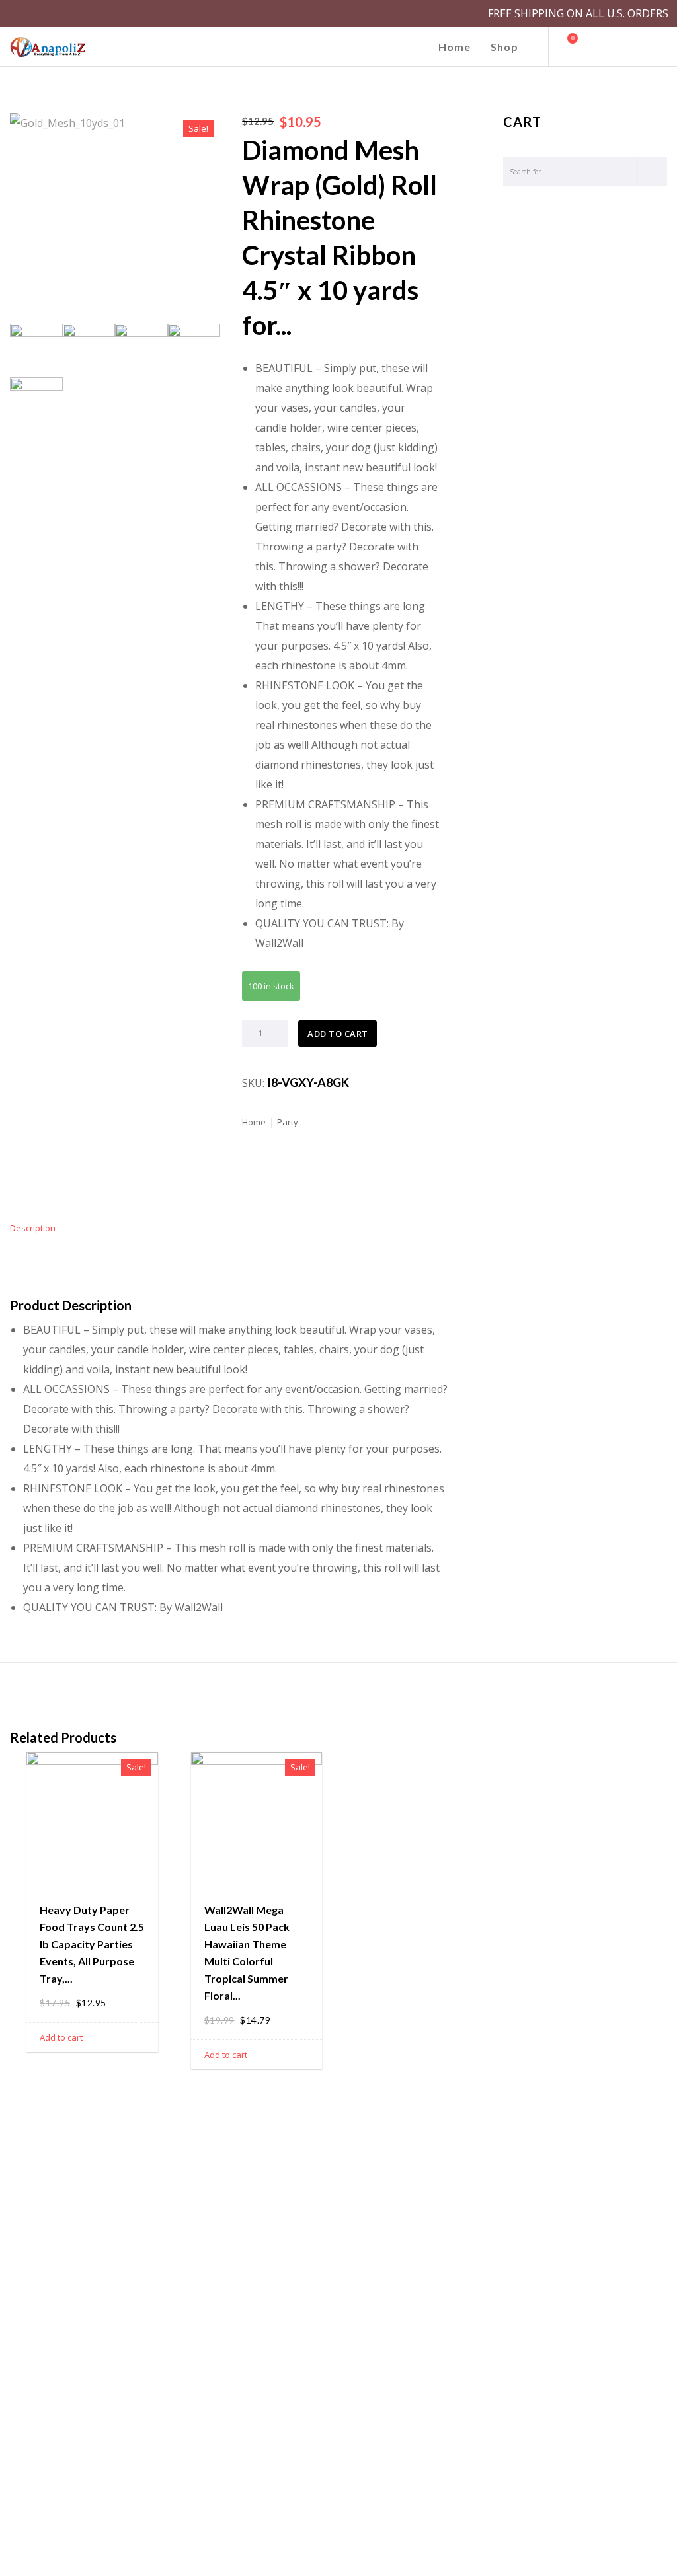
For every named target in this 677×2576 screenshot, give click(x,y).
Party (288, 1122)
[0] (567, 47)
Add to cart (338, 1034)
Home (254, 1122)
